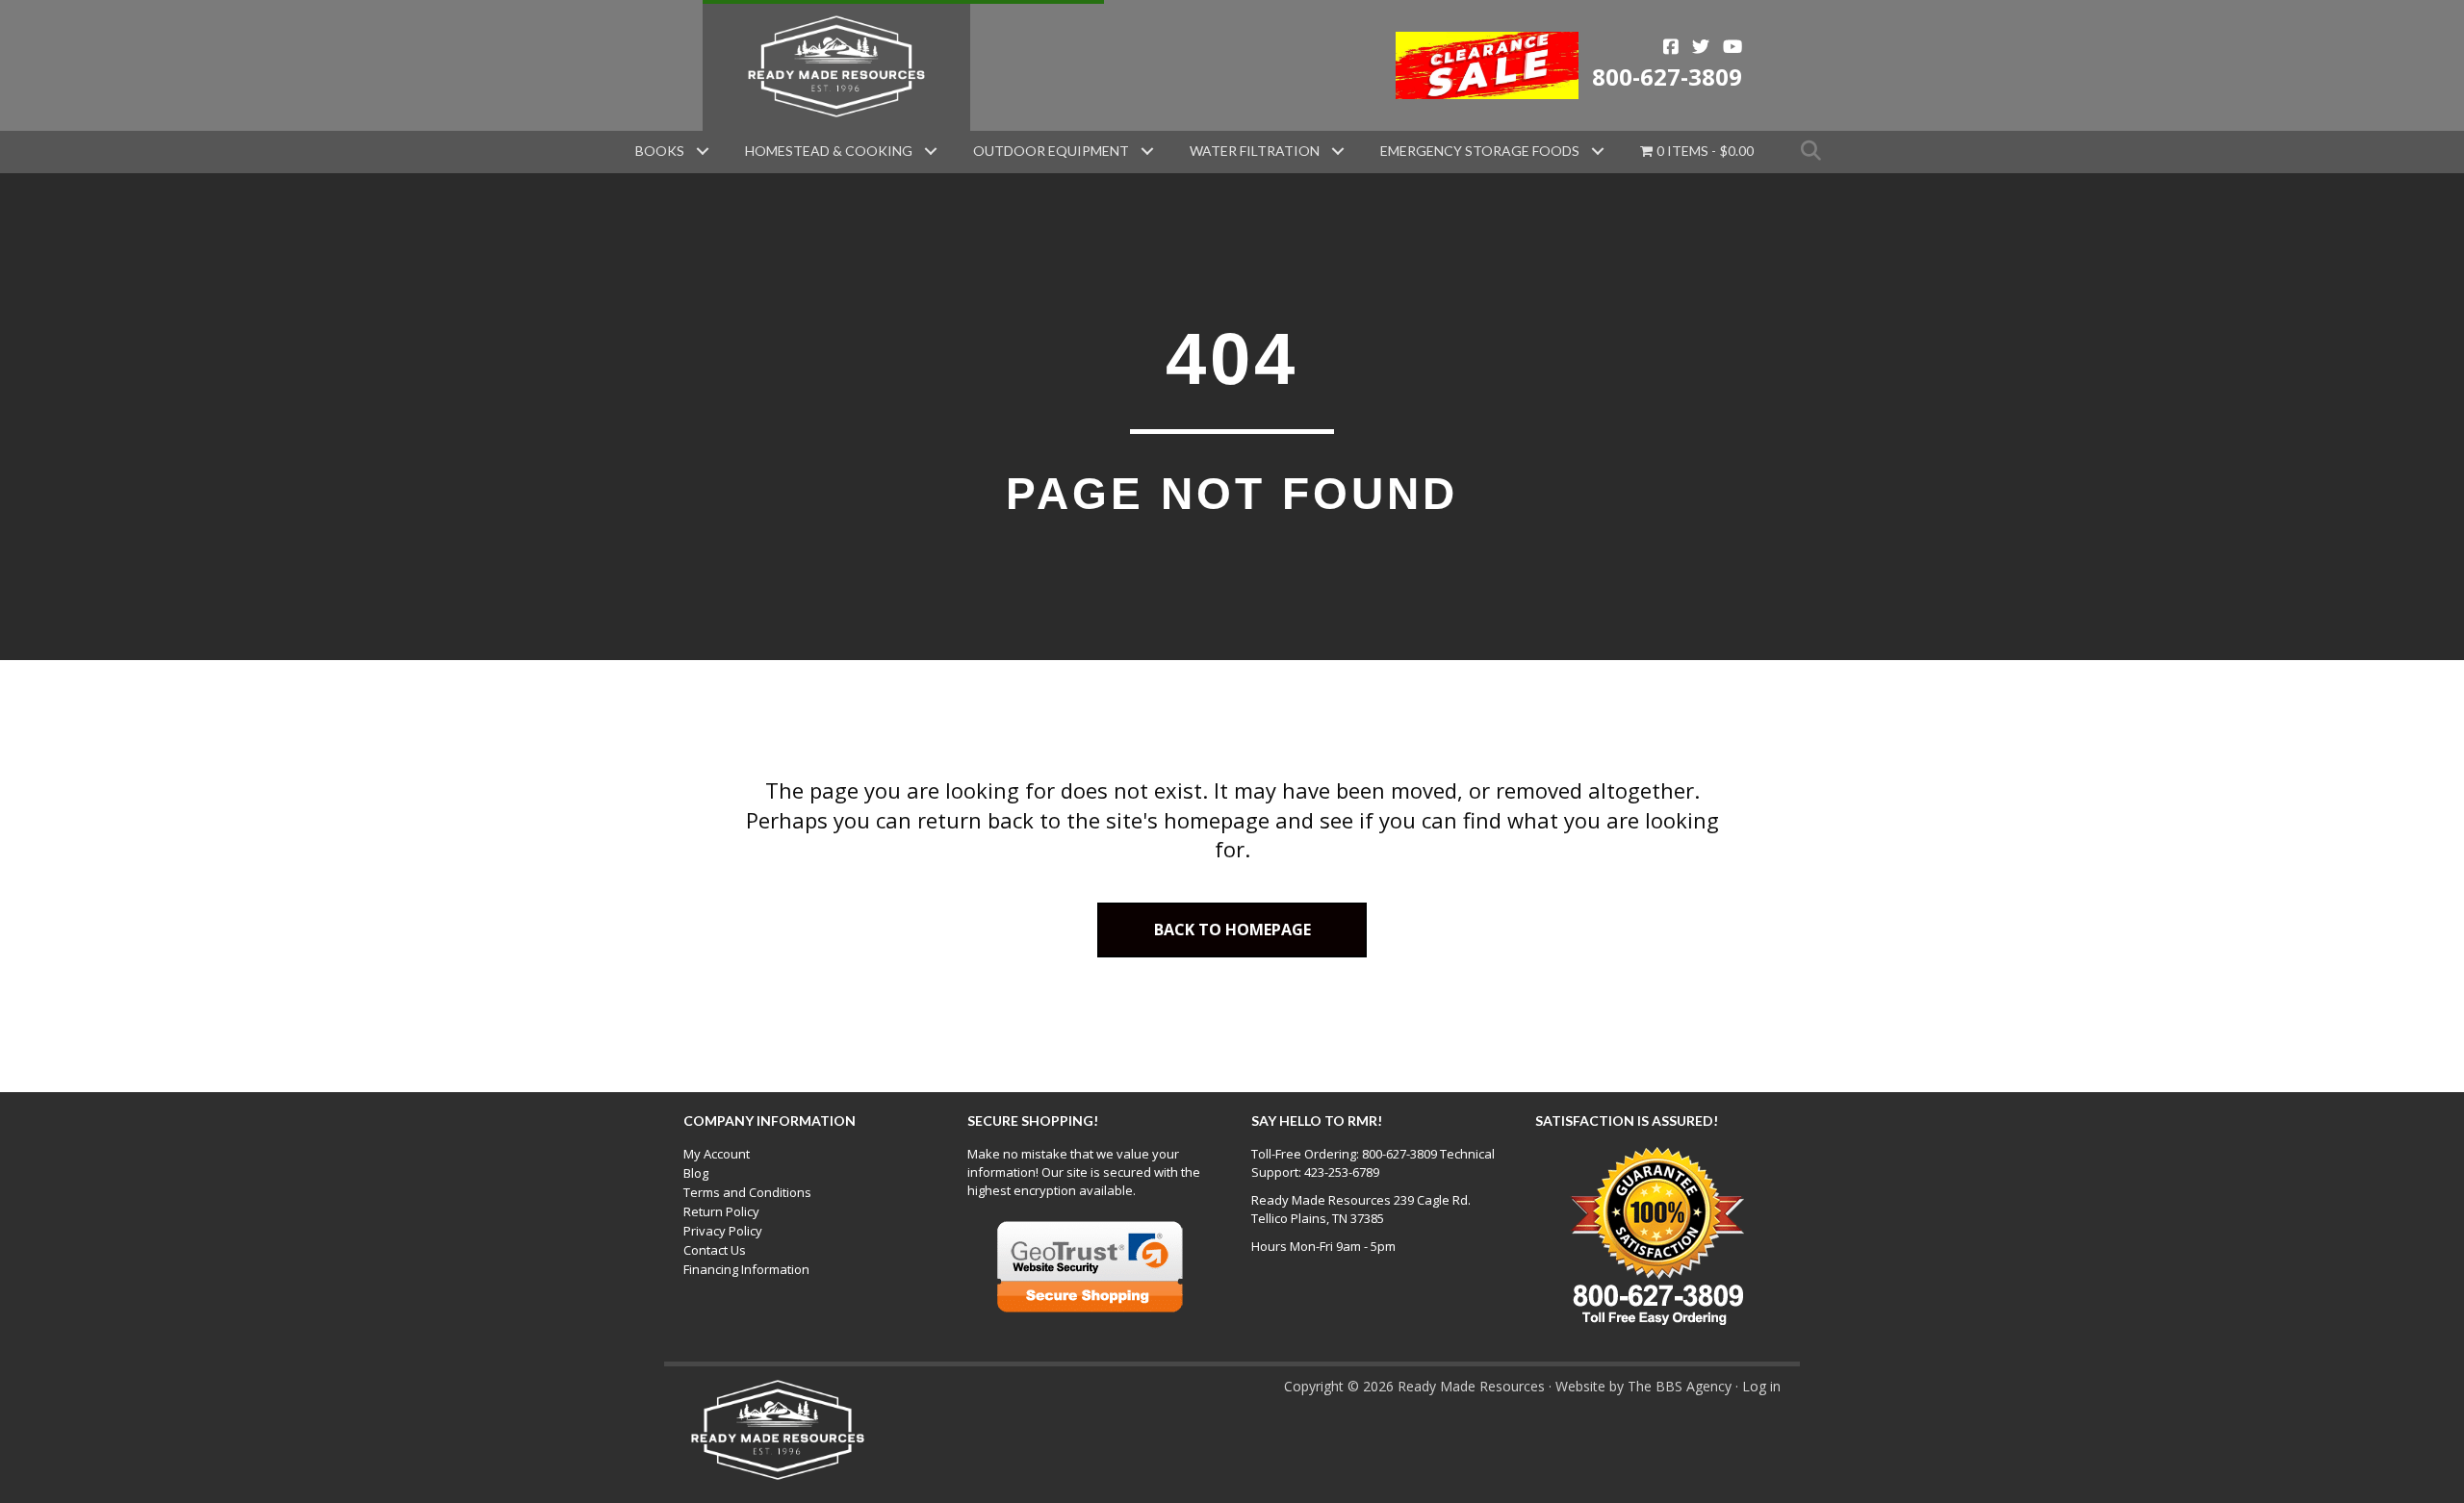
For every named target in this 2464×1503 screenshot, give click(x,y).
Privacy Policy (723, 1231)
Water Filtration (1255, 151)
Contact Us (715, 1250)
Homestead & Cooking (829, 151)
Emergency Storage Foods (1480, 151)
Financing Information (746, 1269)
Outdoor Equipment (1051, 151)
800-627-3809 (1667, 76)
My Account (717, 1154)
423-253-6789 (1342, 1172)
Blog (696, 1173)
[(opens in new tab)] (1488, 64)
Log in (1761, 1386)
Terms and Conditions (747, 1192)
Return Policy (721, 1211)
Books (660, 151)
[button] (703, 151)
